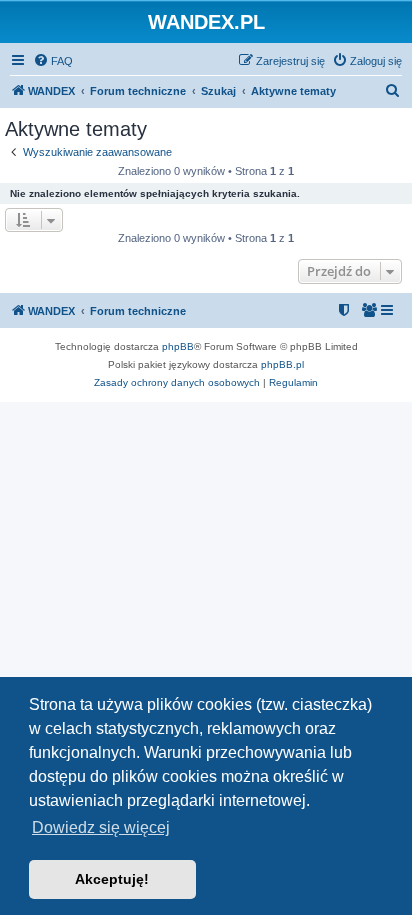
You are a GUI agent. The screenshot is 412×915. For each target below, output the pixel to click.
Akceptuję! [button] (112, 879)
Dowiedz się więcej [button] (101, 827)
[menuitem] (53, 61)
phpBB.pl (282, 364)
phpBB (178, 346)
